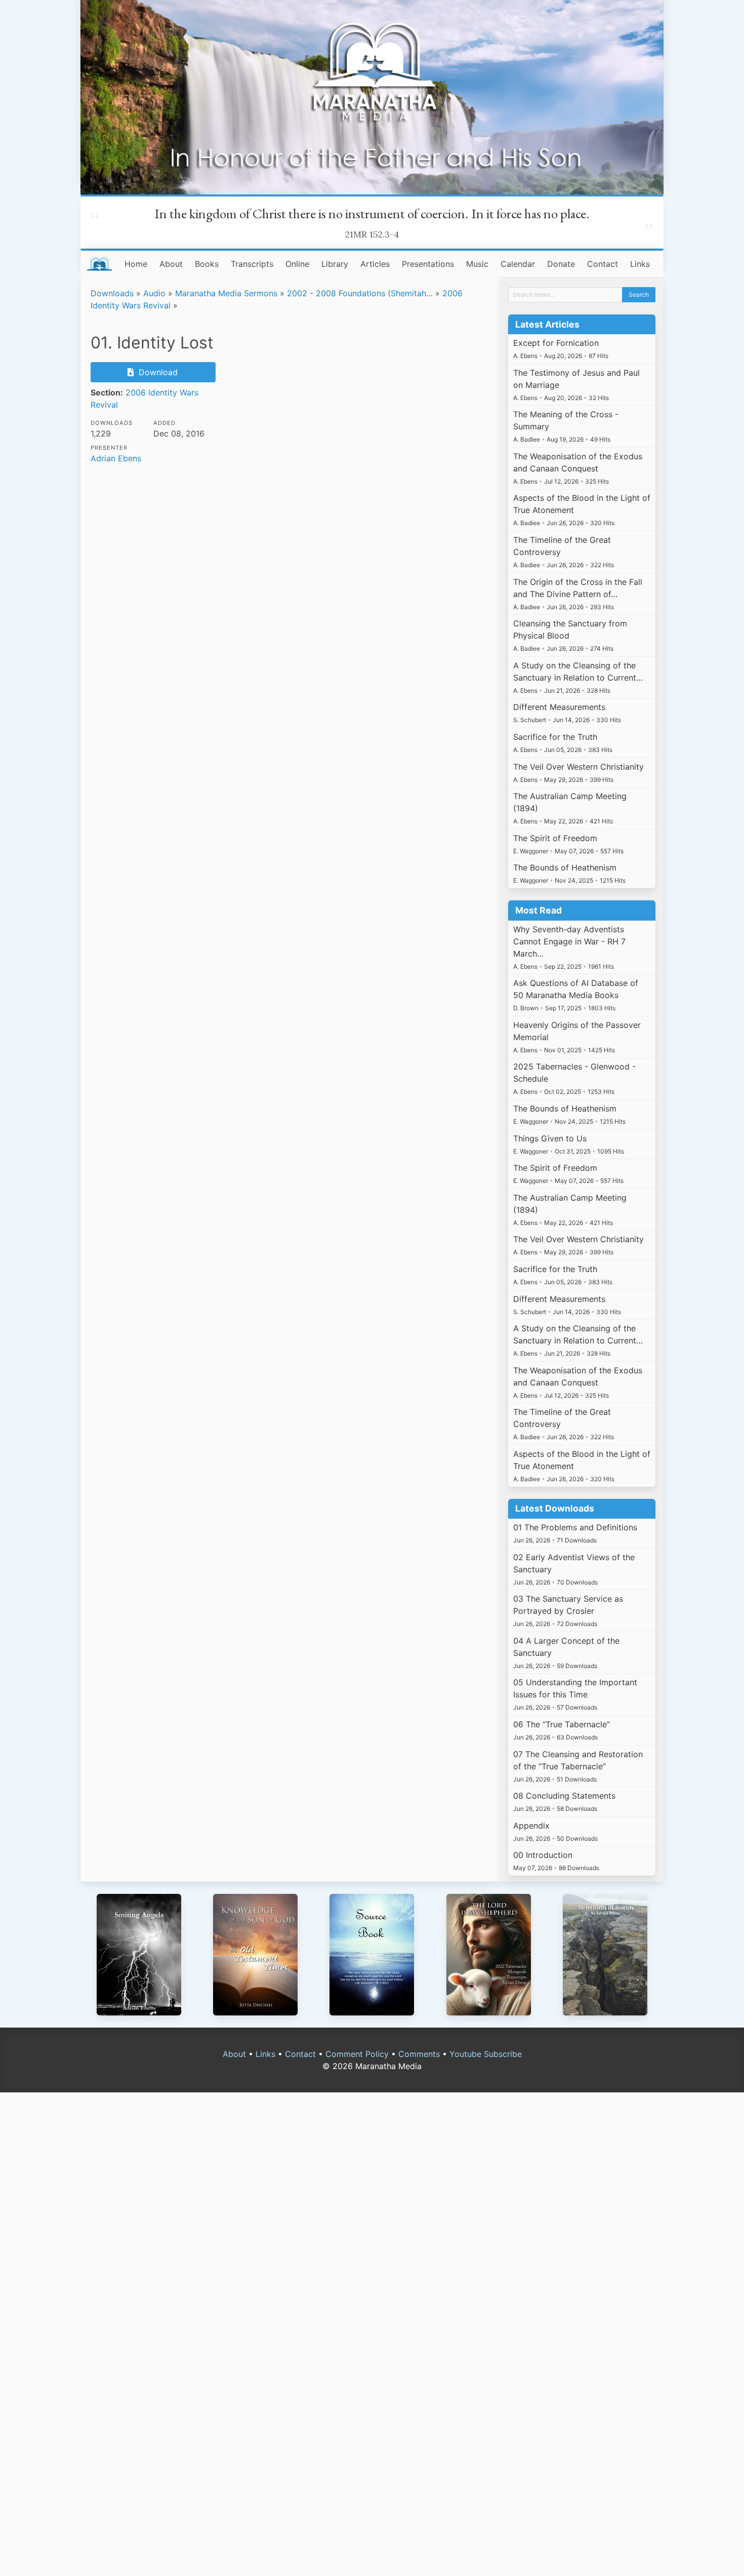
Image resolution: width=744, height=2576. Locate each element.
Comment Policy (357, 2054)
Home (136, 264)
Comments (419, 2054)
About (171, 264)
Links (640, 264)
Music (477, 264)
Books (207, 264)
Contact (603, 264)
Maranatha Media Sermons (226, 293)
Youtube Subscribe (486, 2054)
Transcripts (252, 264)
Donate (561, 264)
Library (335, 264)
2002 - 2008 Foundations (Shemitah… (360, 293)
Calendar (518, 264)
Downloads (112, 293)
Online (297, 264)
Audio (154, 293)
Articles (375, 264)
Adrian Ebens (116, 458)
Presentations (428, 264)
